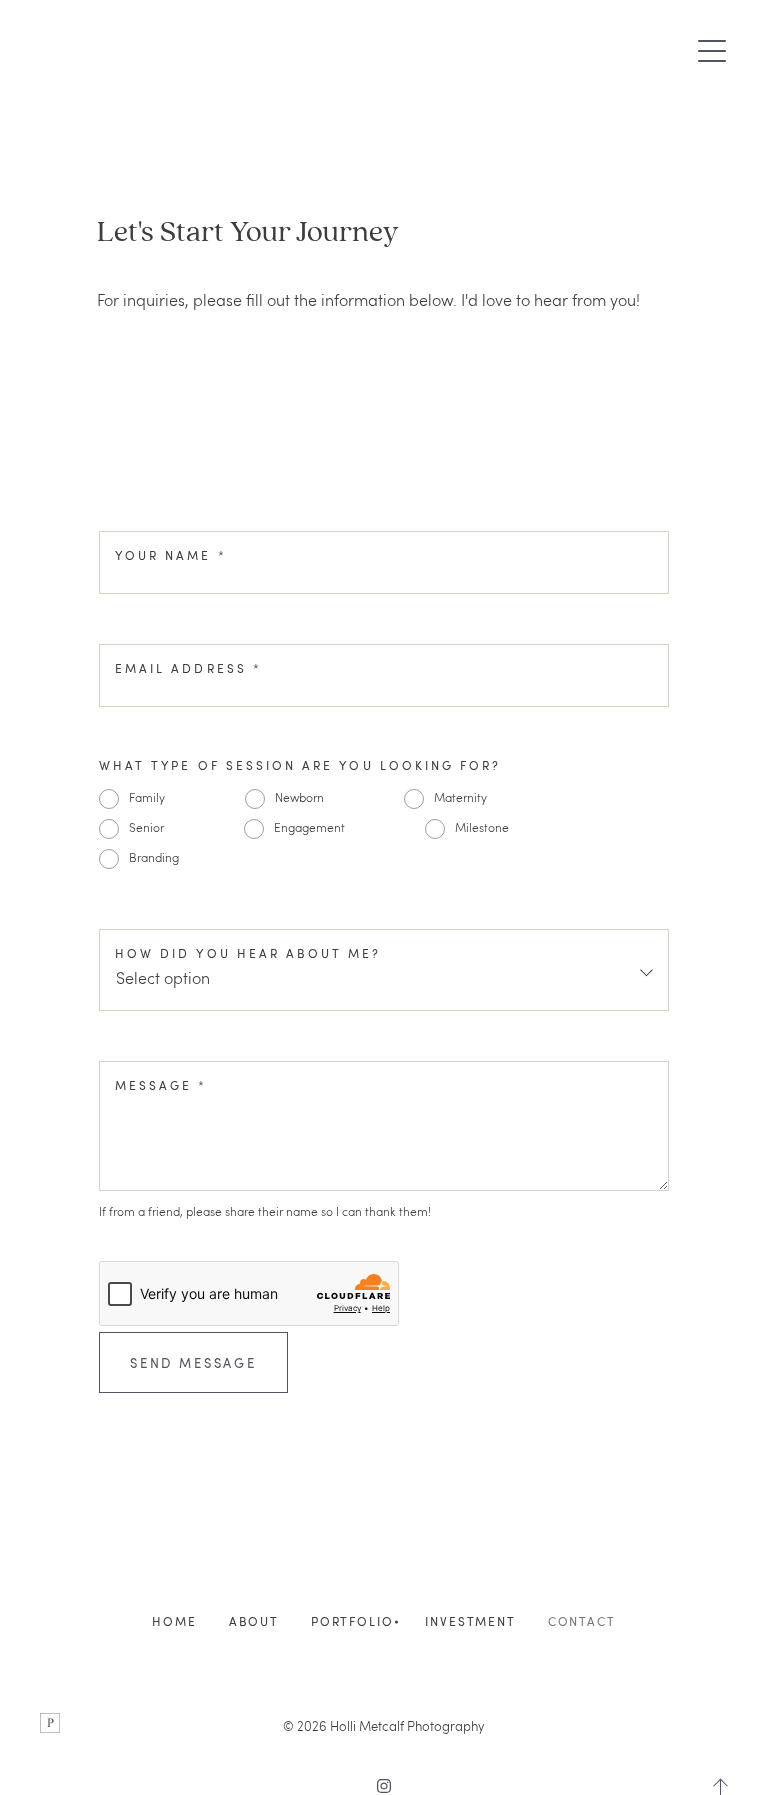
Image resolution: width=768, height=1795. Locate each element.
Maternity (460, 797)
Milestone (482, 827)
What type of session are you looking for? (300, 765)
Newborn (299, 797)
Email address (188, 668)
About (254, 1621)
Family (147, 797)
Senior (146, 827)
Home (174, 1621)
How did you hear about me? (248, 953)
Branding (154, 857)
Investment (470, 1621)
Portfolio (352, 1621)
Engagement (309, 827)
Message (161, 1085)
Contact (582, 1621)
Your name (171, 555)
